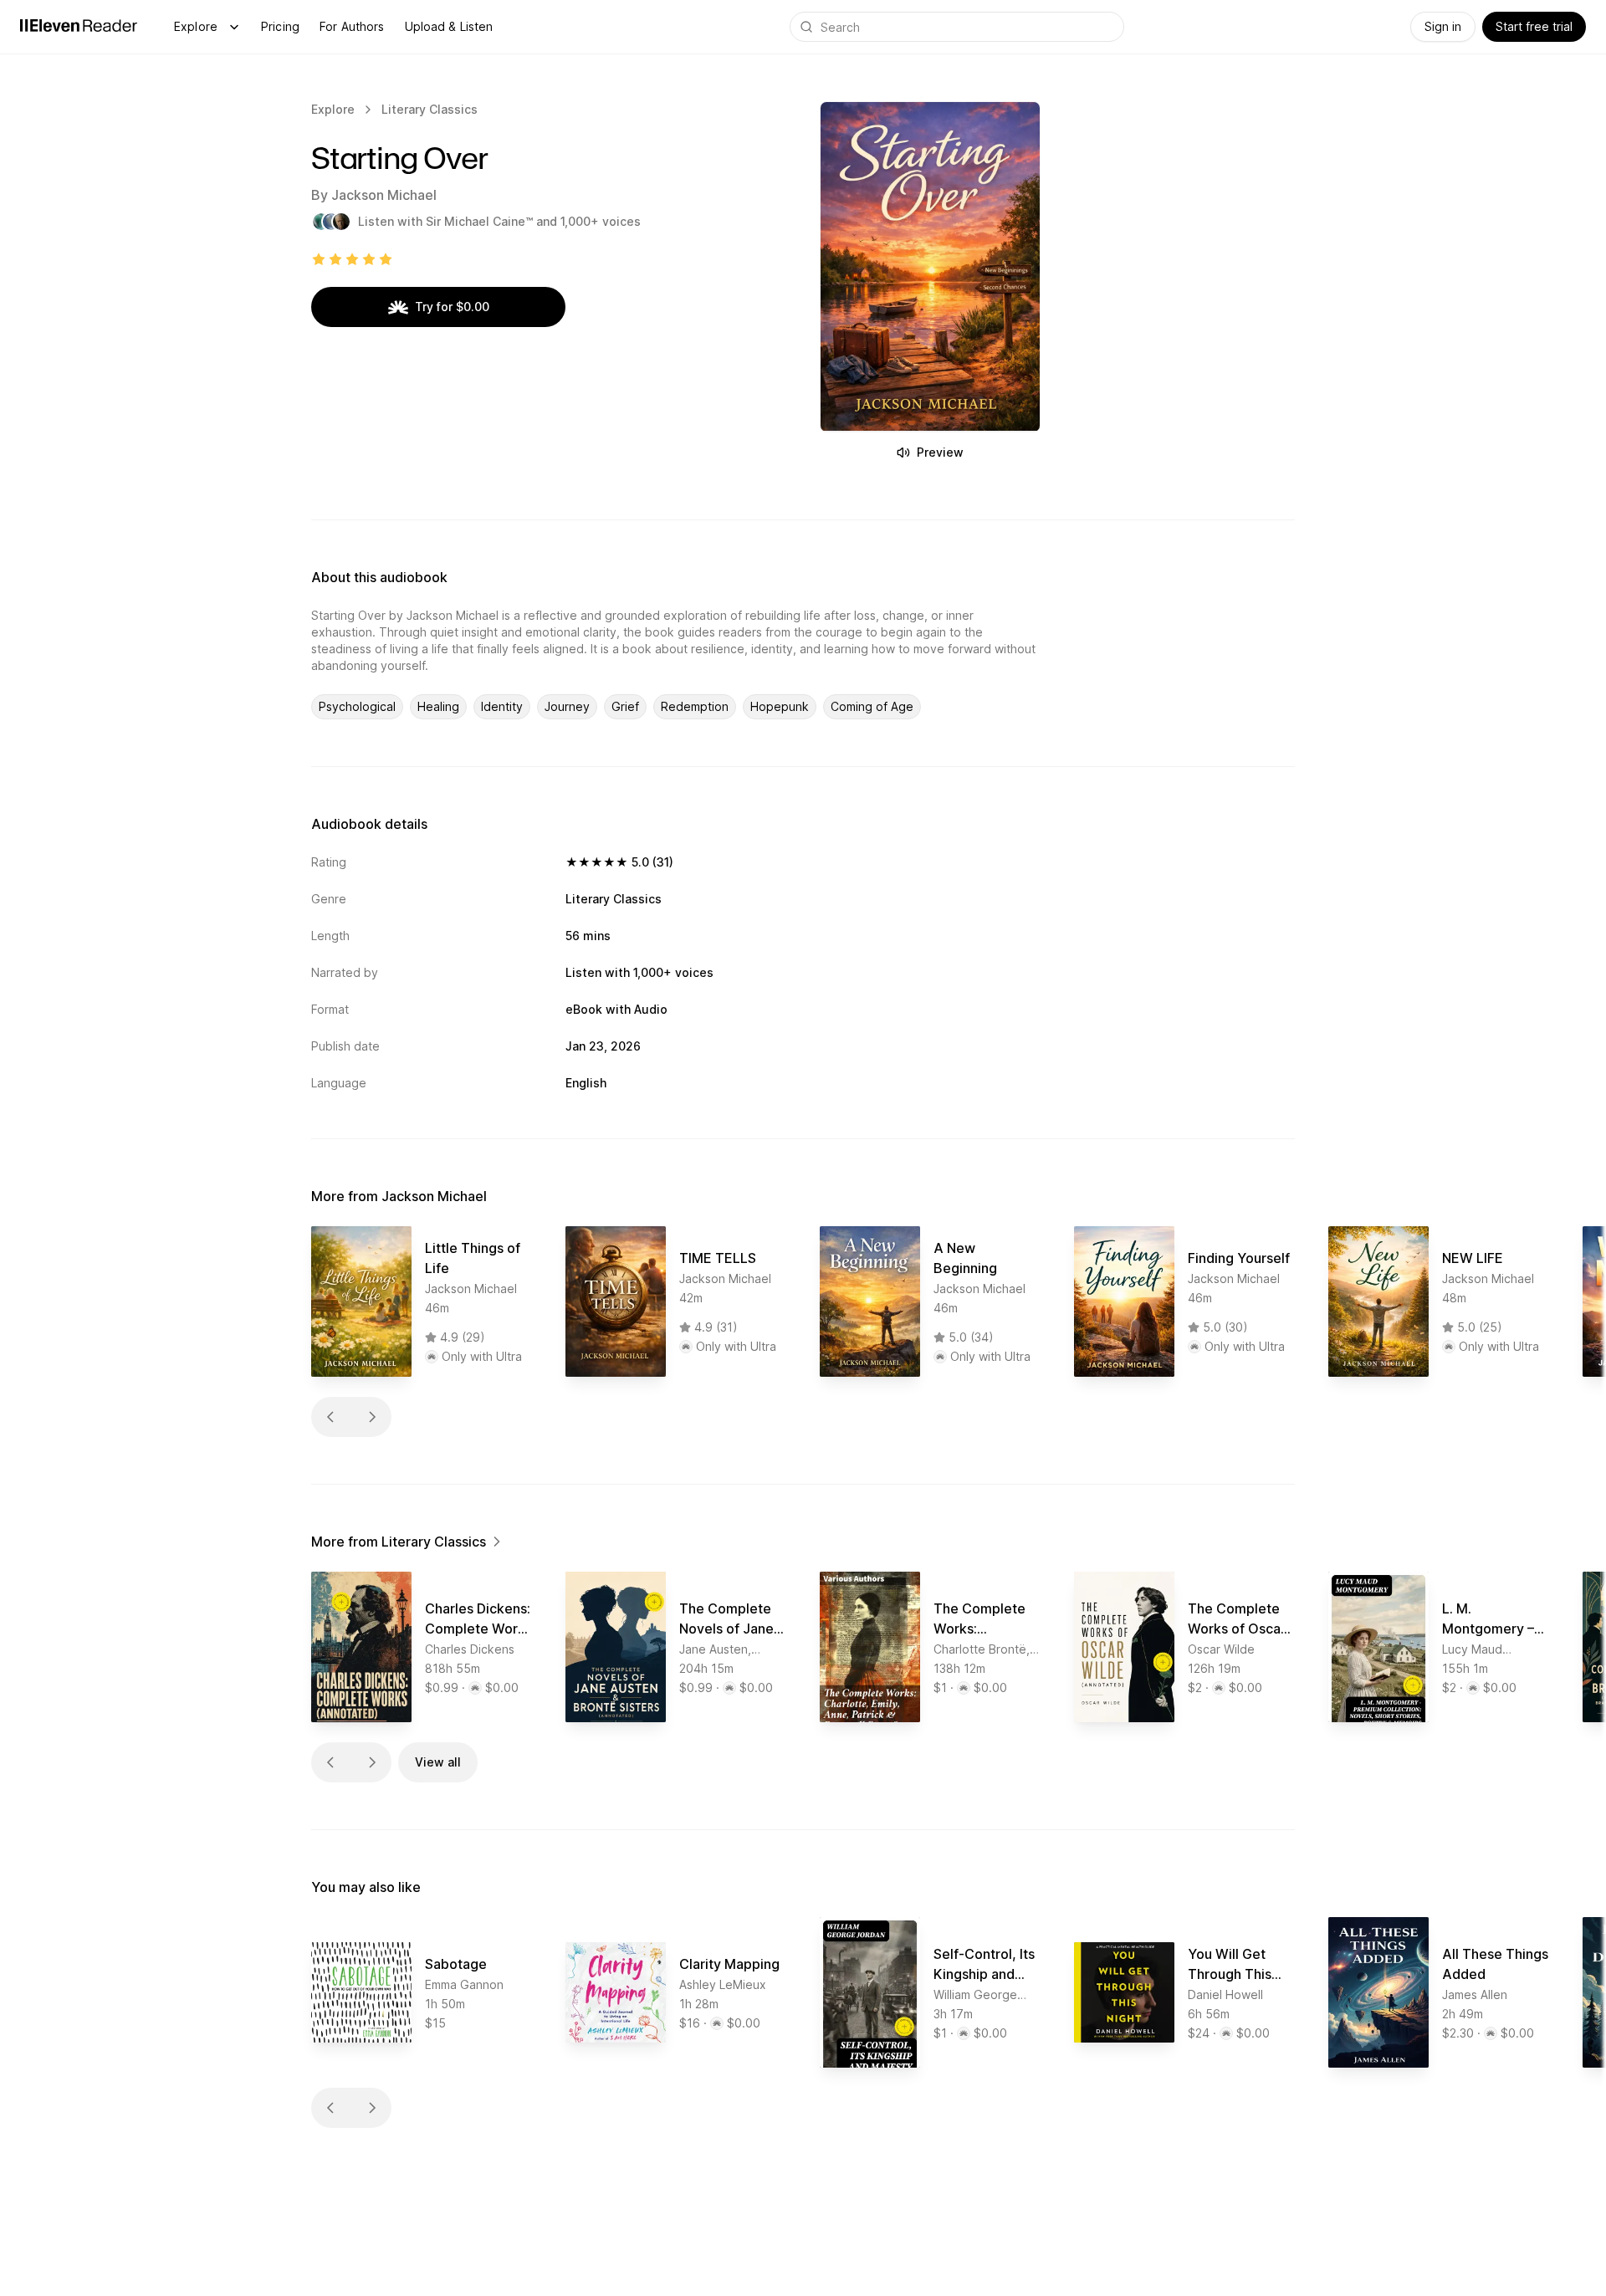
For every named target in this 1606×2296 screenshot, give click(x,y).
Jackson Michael (384, 195)
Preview (940, 452)
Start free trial (1534, 26)
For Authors (352, 26)
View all (438, 1762)
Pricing (280, 26)
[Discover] (234, 27)
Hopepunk (780, 706)
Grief (625, 706)
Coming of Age (872, 706)
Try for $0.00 (452, 307)
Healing (438, 706)
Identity (502, 706)
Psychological (357, 706)
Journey (567, 706)
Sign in (1443, 26)
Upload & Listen (449, 26)
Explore (196, 26)
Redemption (695, 706)
